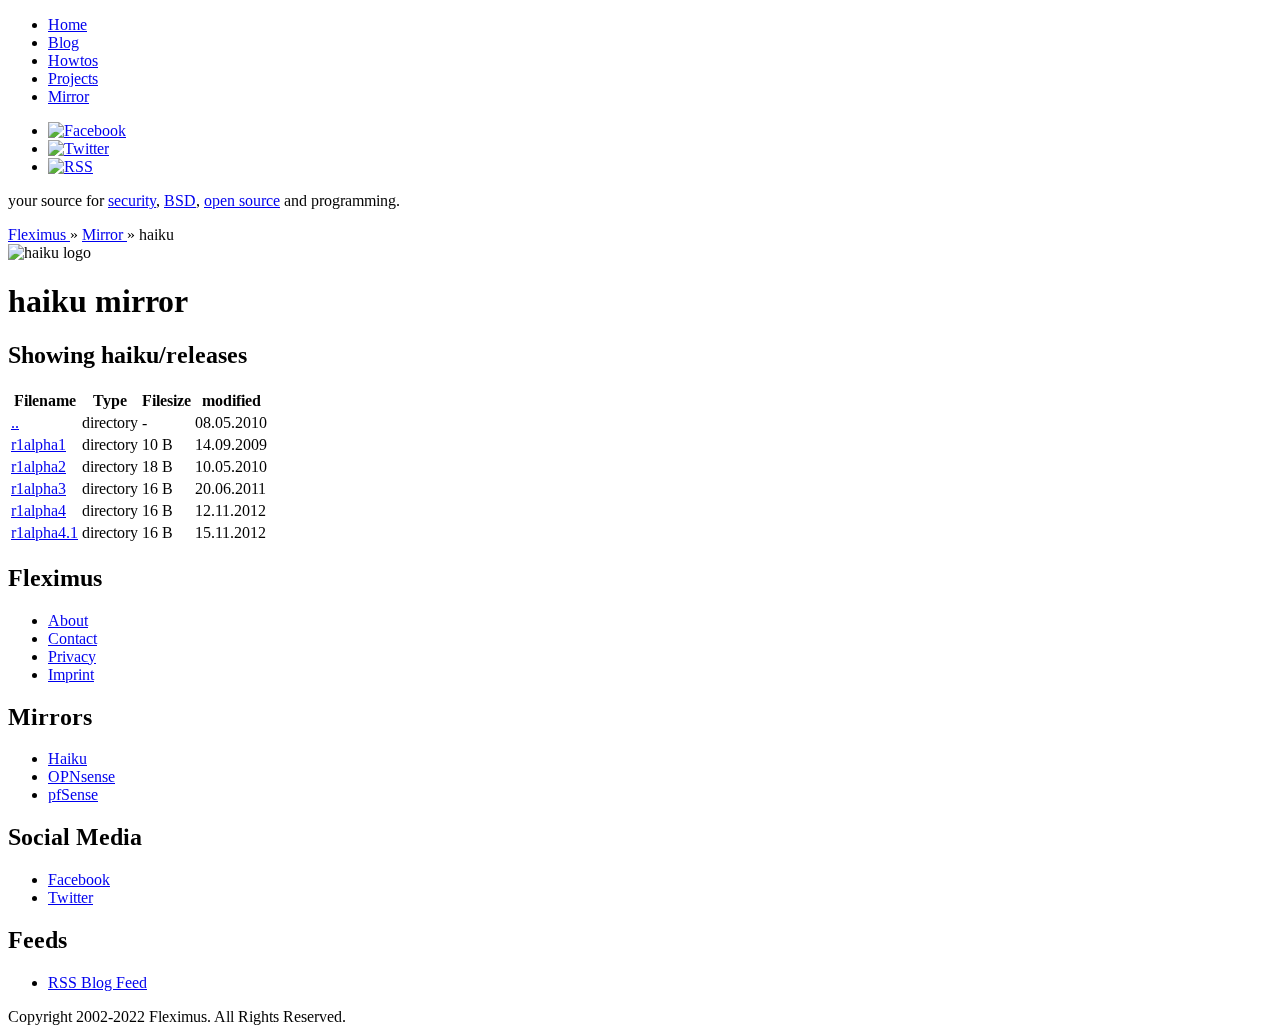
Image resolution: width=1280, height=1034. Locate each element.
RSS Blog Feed (97, 982)
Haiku (67, 758)
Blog (63, 42)
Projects (73, 78)
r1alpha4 (38, 510)
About (68, 620)
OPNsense (81, 776)
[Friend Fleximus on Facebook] (87, 130)
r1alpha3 (38, 488)
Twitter (70, 897)
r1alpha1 (38, 444)
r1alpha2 (38, 466)
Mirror (68, 96)
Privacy (72, 656)
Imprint (71, 674)
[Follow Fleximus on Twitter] (78, 148)
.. (15, 422)
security (132, 200)
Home (67, 24)
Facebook (79, 879)
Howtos (73, 60)
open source (242, 200)
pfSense (73, 794)
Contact (72, 638)
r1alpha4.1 (44, 532)
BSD (180, 200)
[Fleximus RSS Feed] (70, 166)
